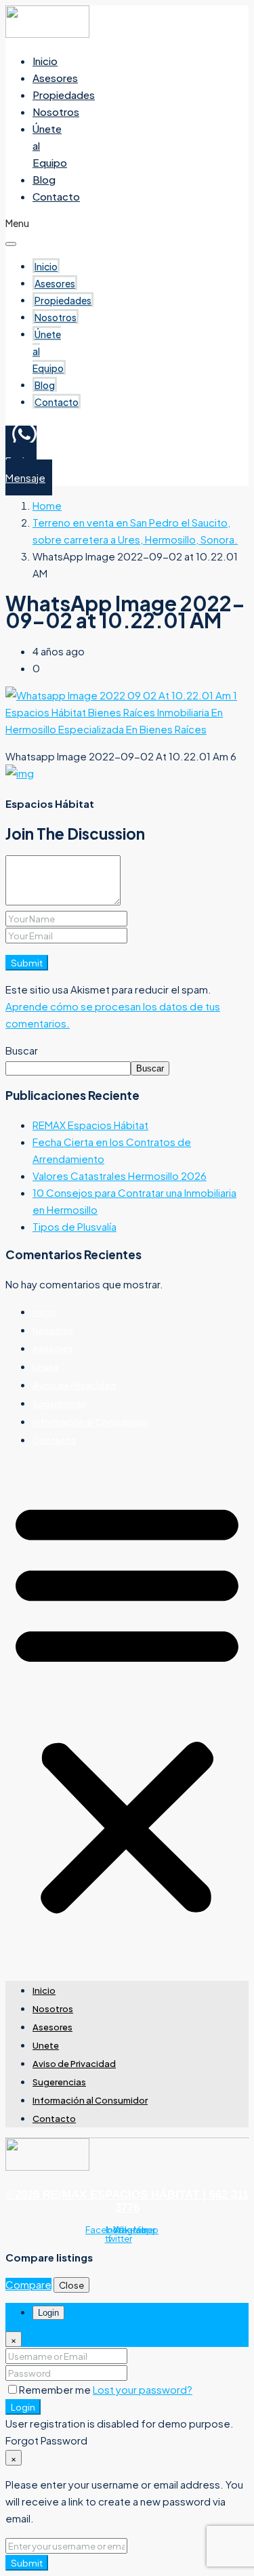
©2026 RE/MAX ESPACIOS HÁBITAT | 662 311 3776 (127, 2201)
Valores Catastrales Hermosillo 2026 (120, 1175)
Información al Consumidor (90, 1422)
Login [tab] (48, 2313)
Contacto (56, 196)
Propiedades (64, 95)
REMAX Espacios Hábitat (90, 1125)
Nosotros (56, 111)
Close (71, 2285)
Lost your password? (143, 2389)
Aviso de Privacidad (74, 1385)
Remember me (56, 2389)
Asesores (55, 78)
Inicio (45, 61)
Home (47, 505)
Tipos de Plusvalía (75, 1226)
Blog (44, 179)
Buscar (22, 1050)
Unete (46, 1367)
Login (23, 2407)
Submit (27, 963)
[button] (127, 1706)
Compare (28, 2284)
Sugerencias (59, 1404)
